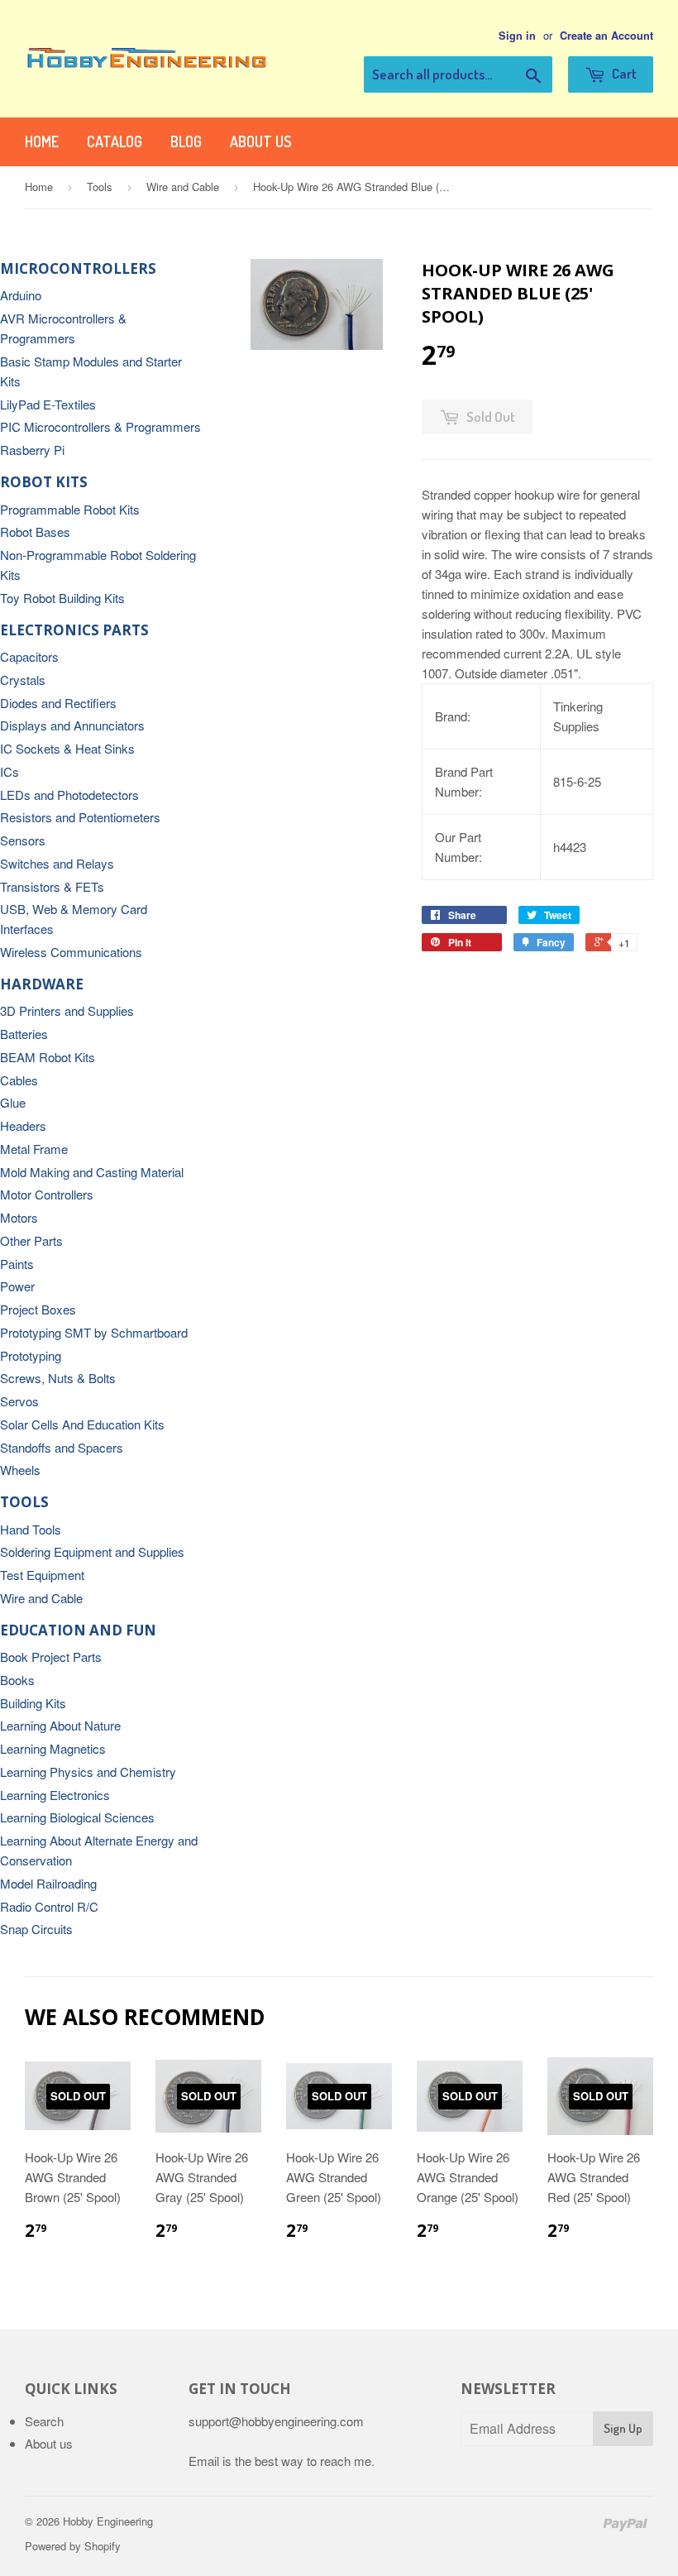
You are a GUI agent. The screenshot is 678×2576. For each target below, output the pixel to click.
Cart (623, 73)
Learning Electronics (55, 1795)
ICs (10, 771)
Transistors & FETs (52, 886)
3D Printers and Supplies (67, 1010)
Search (44, 2421)
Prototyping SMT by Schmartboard (94, 1332)
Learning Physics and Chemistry (88, 1772)
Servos (19, 1401)
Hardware (42, 984)
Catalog (115, 141)
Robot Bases (35, 531)
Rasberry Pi (32, 450)
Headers (23, 1125)
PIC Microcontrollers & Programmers (100, 426)
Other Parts (31, 1240)
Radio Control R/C (49, 1906)
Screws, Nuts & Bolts (58, 1378)
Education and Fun (78, 1630)
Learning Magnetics (53, 1748)
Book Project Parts (51, 1657)
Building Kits (33, 1703)
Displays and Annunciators (72, 725)
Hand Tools (31, 1529)
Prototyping (31, 1355)
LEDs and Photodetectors (69, 795)
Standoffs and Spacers (62, 1447)
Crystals (23, 680)
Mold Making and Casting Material (92, 1172)
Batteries (24, 1034)
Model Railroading (48, 1883)
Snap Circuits (36, 1929)
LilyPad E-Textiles (48, 404)
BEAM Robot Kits (48, 1057)
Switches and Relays (57, 863)
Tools (100, 187)
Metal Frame (34, 1149)
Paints (17, 1264)
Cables (19, 1080)
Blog (186, 141)
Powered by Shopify (73, 2546)
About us (260, 141)
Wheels (20, 1470)
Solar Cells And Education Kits (82, 1424)
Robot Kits (44, 482)
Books (17, 1680)
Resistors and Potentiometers (80, 817)
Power (17, 1286)
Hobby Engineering (108, 2521)
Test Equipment (42, 1575)
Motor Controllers (47, 1194)
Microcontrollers (78, 268)
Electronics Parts (74, 630)
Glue (13, 1102)
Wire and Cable (183, 187)
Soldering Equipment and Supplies (92, 1551)
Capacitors (29, 656)
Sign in (517, 36)
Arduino (21, 295)
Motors (19, 1217)
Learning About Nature (60, 1725)
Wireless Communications (71, 952)
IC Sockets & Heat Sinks (67, 748)
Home (42, 141)
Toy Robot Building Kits (62, 598)
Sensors (23, 840)
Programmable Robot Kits (70, 509)
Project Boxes (38, 1309)
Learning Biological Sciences (77, 1817)
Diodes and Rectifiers (58, 703)
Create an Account (606, 36)
